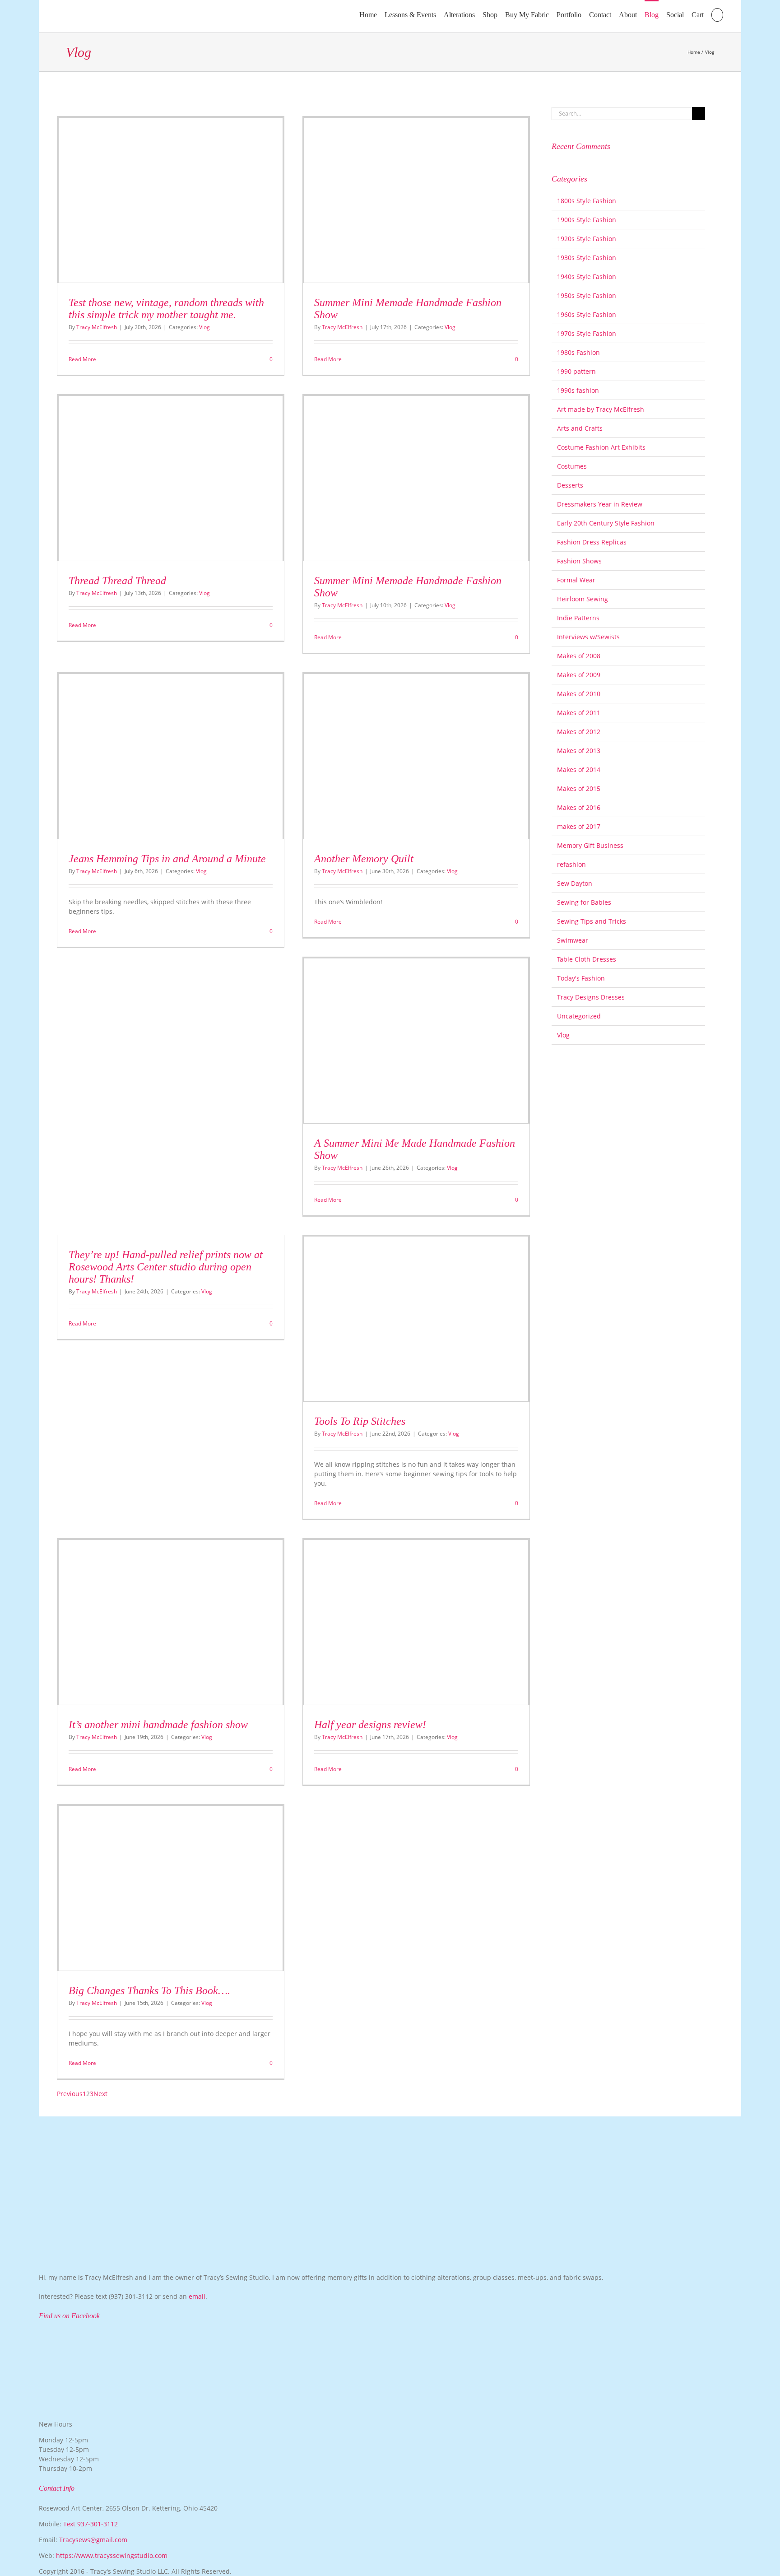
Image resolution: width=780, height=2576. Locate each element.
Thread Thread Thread (117, 581)
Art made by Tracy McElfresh (601, 409)
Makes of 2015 (579, 788)
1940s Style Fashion (587, 277)
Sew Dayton (575, 883)
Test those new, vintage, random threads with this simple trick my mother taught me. (166, 309)
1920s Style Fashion (587, 239)
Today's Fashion (581, 978)
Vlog (204, 327)
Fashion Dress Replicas (592, 542)
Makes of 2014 (579, 770)
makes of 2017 (579, 826)
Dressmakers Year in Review (600, 504)
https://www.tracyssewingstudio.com (112, 2555)
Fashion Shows (579, 561)
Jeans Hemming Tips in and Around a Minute (167, 859)
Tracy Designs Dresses (591, 997)
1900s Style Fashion (587, 220)
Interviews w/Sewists (588, 637)
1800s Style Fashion (587, 201)
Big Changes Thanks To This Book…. (149, 1990)
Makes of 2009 (579, 675)
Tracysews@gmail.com (93, 2540)
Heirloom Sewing (583, 599)
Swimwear (573, 940)
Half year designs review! (370, 1725)
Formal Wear (576, 580)
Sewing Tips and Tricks (592, 921)
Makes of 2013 (579, 751)
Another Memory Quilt (364, 859)
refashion (571, 864)
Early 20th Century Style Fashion (606, 523)
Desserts (570, 485)
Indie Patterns (578, 618)
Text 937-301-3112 (91, 2524)
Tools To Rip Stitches (360, 1421)
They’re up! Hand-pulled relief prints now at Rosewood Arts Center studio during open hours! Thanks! (166, 1267)
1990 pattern (576, 371)
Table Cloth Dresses (587, 959)
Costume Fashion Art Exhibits (601, 447)
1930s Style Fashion (587, 258)
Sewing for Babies (584, 902)
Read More (82, 359)
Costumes (572, 466)
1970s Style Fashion (587, 333)
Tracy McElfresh (97, 327)
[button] (717, 14)
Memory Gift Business (590, 845)
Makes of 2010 (579, 694)
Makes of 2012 (579, 732)
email (197, 2296)
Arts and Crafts (580, 428)
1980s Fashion (578, 352)
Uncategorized (579, 1016)
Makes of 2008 (579, 656)
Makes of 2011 (579, 713)
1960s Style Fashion (587, 314)
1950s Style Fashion (587, 295)
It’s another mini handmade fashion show (158, 1725)
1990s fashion (578, 390)
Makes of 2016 (579, 807)
